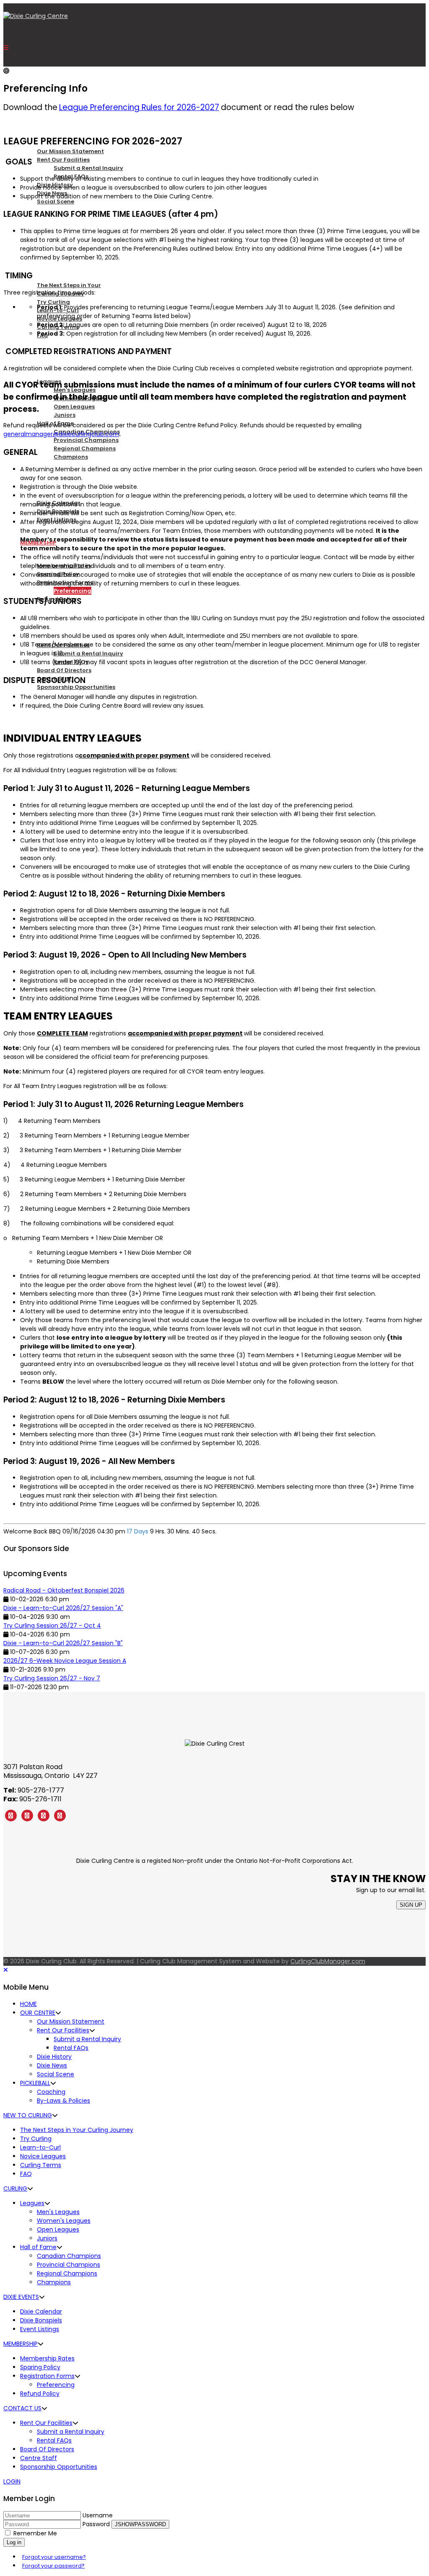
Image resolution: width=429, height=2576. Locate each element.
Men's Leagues (58, 2212)
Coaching (51, 2092)
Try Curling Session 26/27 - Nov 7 (52, 1678)
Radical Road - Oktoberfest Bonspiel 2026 (64, 1590)
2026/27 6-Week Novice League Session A (65, 1661)
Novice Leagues (43, 2156)
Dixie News (52, 2065)
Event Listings (40, 2329)
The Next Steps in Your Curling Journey (77, 2130)
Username (98, 2515)
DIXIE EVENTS (21, 2297)
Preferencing (72, 591)
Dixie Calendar (41, 2311)
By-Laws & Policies (63, 2101)
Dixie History (54, 2057)
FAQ (26, 2174)
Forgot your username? (54, 2557)
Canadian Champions (69, 2256)
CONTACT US (22, 2408)
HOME (28, 2004)
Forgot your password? (53, 2566)
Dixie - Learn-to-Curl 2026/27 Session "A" (63, 1608)
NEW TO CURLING (44, 262)
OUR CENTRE (38, 128)
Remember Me (35, 2533)
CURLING (33, 358)
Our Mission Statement (70, 151)
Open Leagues (74, 407)
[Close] (6, 1970)
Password (96, 2524)
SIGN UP (411, 1905)
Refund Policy (40, 2394)
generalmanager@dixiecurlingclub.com (61, 434)
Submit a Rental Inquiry (88, 168)
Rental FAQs (71, 2048)
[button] (58, 2013)
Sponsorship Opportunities (76, 687)
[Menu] (6, 48)
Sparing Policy (40, 2367)
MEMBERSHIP (21, 2344)
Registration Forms (47, 2376)
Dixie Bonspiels (41, 2320)
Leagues (32, 2203)
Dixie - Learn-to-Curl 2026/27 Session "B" (63, 1643)
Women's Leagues (64, 2221)
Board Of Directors (64, 670)
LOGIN (12, 2481)
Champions (71, 457)
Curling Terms (41, 2165)
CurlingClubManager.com (328, 1961)
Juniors (65, 415)
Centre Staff (39, 2458)
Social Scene (56, 202)
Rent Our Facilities (63, 160)
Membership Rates (47, 2358)
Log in (14, 2542)
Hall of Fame (38, 2247)
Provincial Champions (86, 440)
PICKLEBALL (36, 225)
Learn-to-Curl (40, 2147)
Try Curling (53, 302)
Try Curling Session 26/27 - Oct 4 (52, 1626)
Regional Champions (85, 448)
